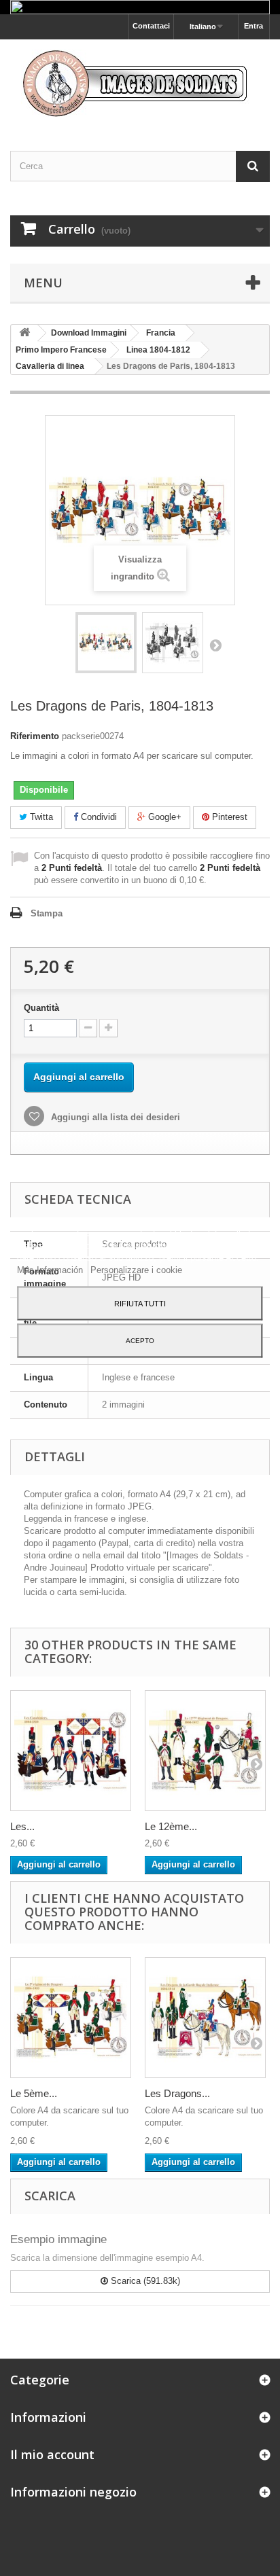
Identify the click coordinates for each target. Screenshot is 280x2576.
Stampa (47, 913)
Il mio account (52, 2454)
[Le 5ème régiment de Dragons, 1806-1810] (71, 2018)
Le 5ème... (34, 2093)
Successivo (215, 645)
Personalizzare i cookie (136, 1270)
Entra (253, 26)
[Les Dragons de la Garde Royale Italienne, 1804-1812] (205, 2018)
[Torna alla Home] (24, 333)
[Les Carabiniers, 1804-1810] (71, 1751)
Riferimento (35, 736)
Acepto (140, 1341)
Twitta (40, 817)
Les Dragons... (177, 2093)
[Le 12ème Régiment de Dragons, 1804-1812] (205, 1751)
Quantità (41, 1008)
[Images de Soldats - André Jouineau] (140, 83)
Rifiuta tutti (140, 1304)
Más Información (51, 1270)
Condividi (98, 817)
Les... (22, 1826)
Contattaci (151, 26)
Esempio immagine (58, 2239)
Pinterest (228, 817)
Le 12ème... (171, 1826)
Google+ (163, 817)
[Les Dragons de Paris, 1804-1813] (106, 643)
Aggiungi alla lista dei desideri (114, 1117)
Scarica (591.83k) (144, 2281)
